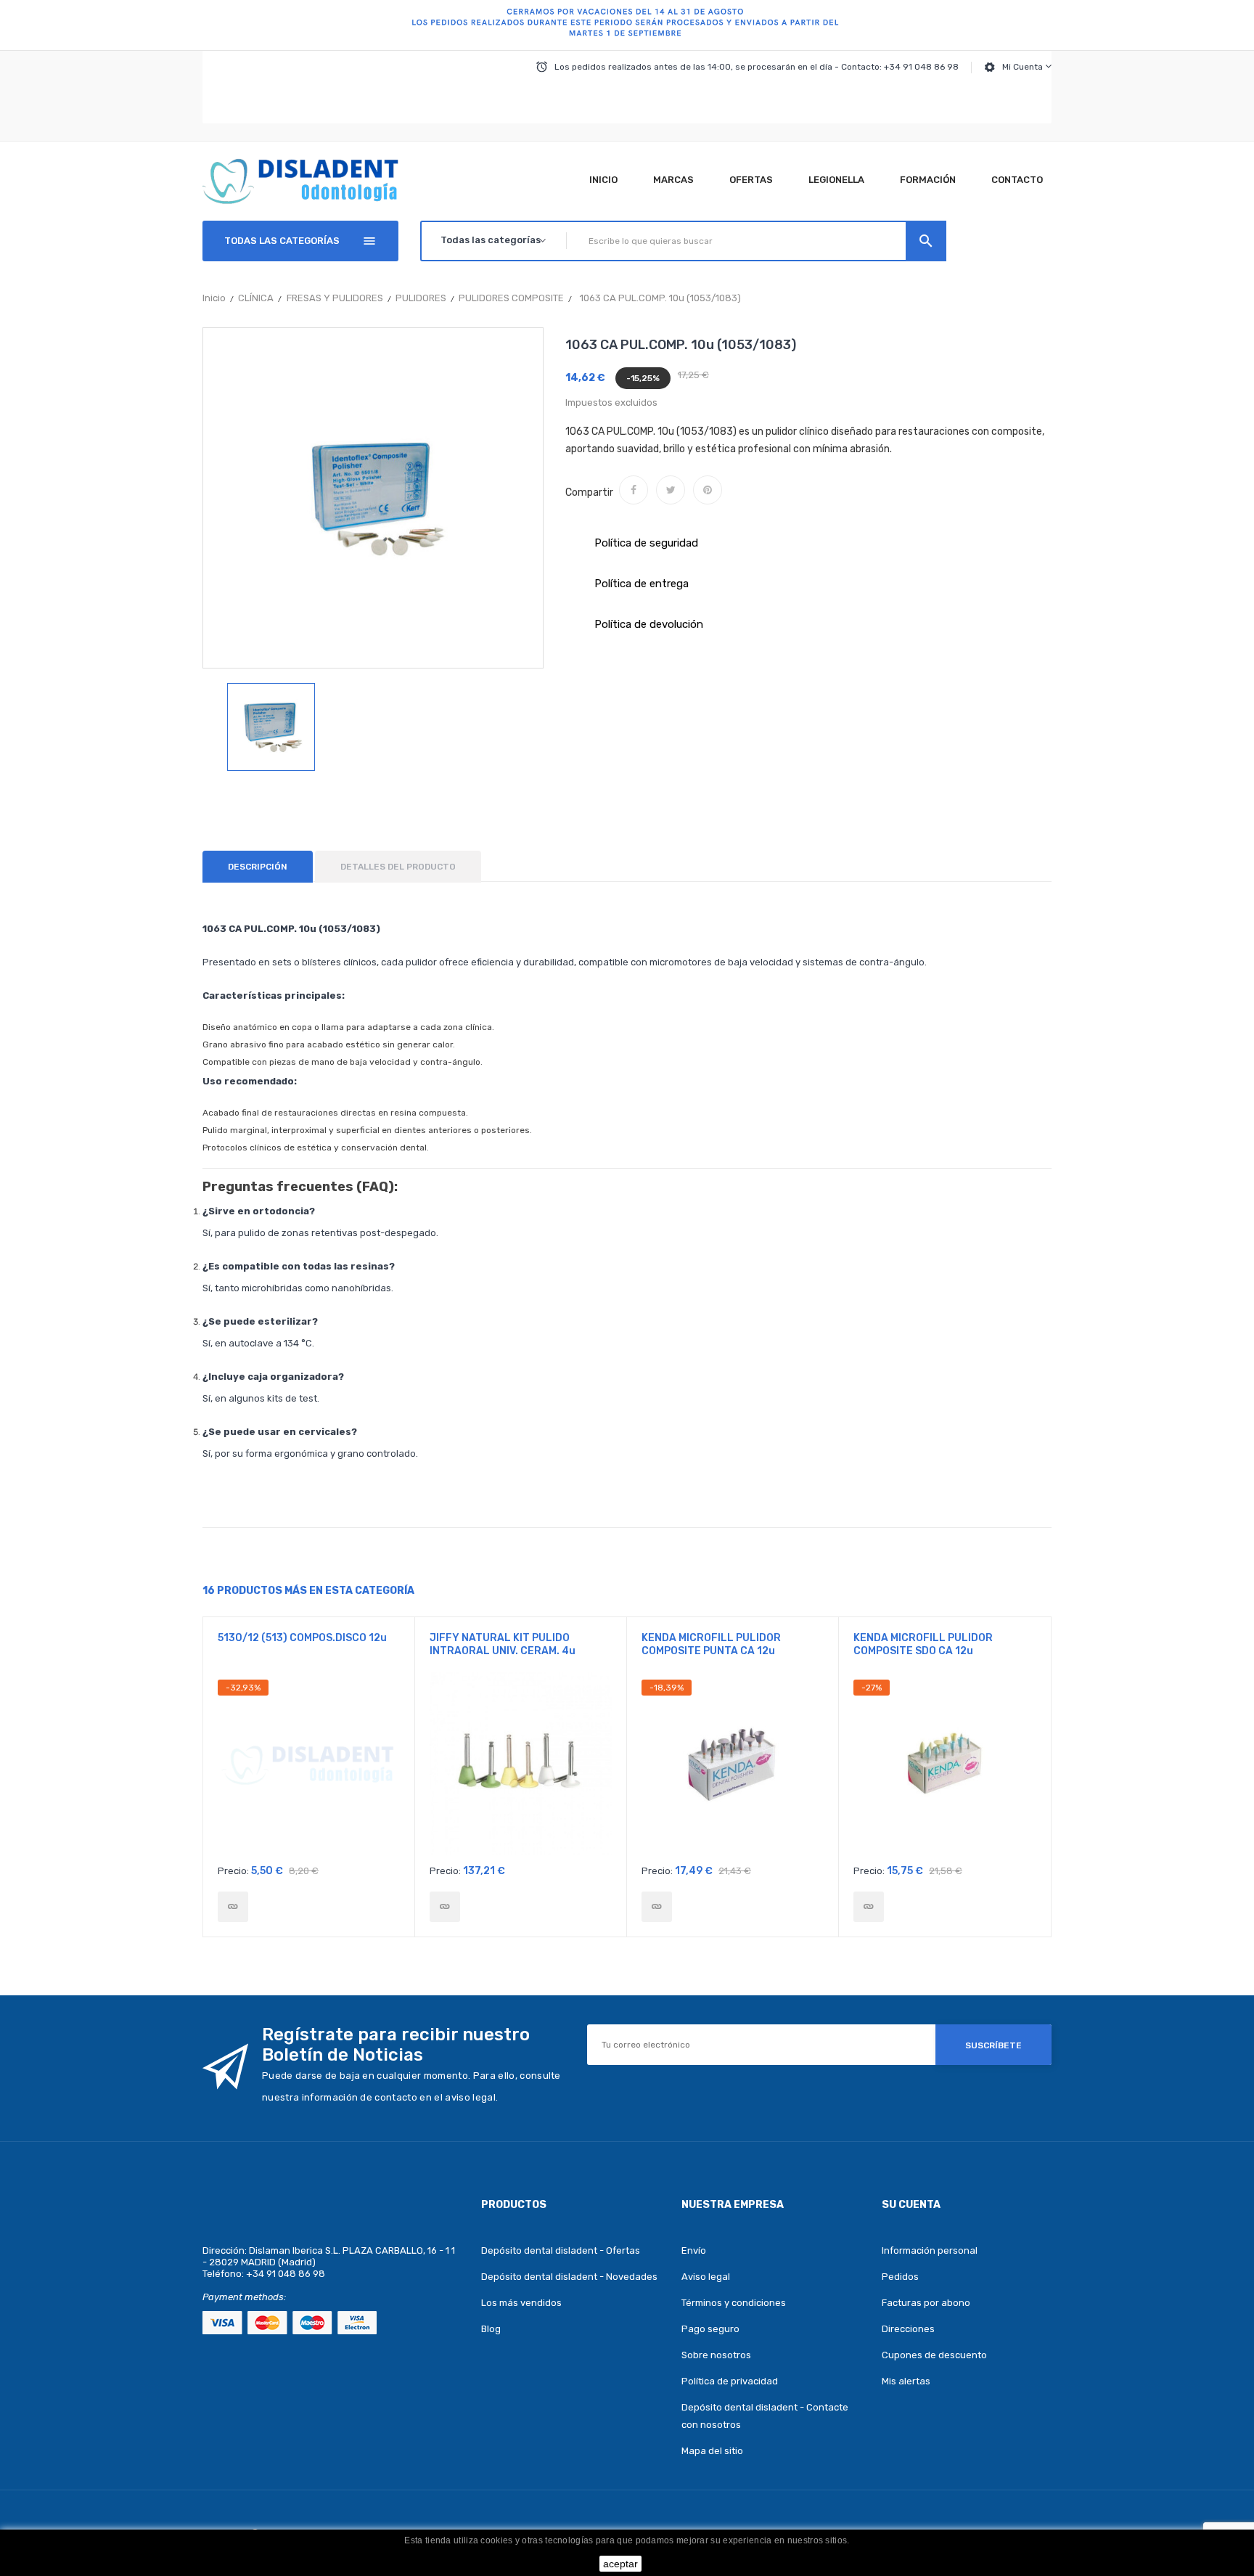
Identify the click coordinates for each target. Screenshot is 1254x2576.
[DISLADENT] (627, 25)
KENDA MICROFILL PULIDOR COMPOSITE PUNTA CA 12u (711, 1644)
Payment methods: (244, 2297)
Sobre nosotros (716, 2355)
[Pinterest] (708, 490)
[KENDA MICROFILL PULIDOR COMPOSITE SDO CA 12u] (869, 1907)
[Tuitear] (671, 490)
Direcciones (908, 2329)
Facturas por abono (926, 2303)
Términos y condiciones (734, 2303)
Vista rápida (309, 1768)
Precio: (233, 1871)
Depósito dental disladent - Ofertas (561, 2250)
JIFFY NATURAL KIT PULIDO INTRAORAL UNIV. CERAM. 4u (503, 1644)
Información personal (930, 2250)
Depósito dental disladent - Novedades (569, 2277)
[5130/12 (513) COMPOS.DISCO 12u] (233, 1907)
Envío (694, 2250)
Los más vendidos (521, 2303)
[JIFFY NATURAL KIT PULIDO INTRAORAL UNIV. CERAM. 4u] (445, 1907)
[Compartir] (634, 490)
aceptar (620, 2564)
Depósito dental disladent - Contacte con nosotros (765, 2416)
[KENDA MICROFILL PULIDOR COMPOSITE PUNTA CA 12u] (657, 1907)
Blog (491, 2329)
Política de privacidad (730, 2381)
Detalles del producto (398, 867)
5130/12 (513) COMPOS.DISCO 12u (302, 1638)
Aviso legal (706, 2277)
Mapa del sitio (712, 2451)
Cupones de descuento (934, 2355)
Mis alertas (906, 2381)
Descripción (258, 867)
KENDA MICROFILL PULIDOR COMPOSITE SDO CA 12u (923, 1644)
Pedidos (900, 2277)
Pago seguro (710, 2329)
